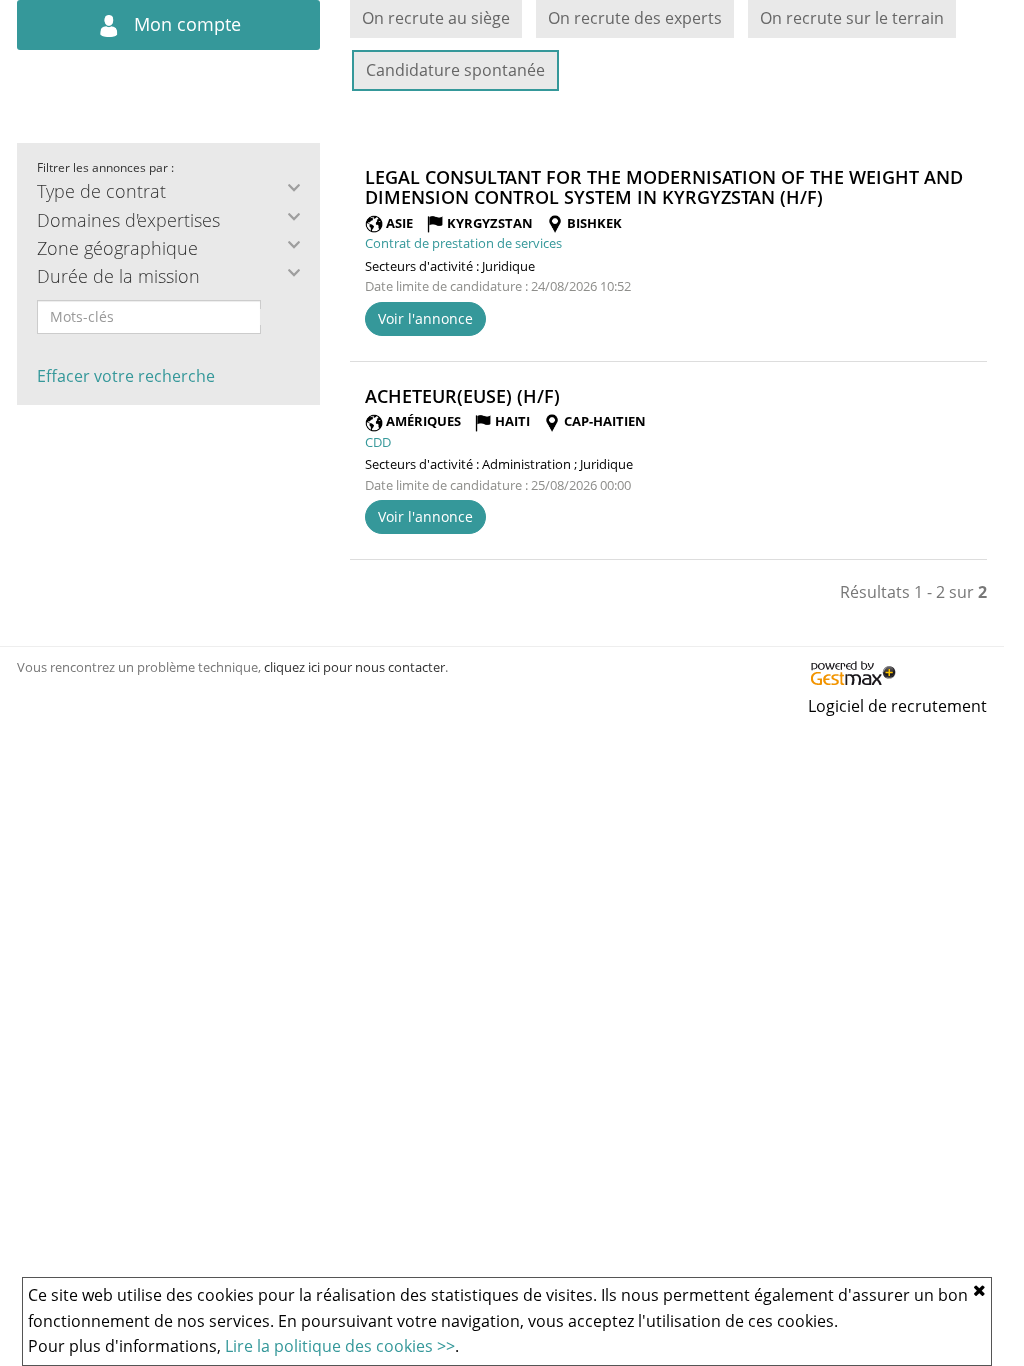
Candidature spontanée (455, 70)
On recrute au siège (436, 18)
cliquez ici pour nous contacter (354, 667)
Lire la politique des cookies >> (340, 1346)
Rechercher (274, 317)
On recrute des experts (635, 18)
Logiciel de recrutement (897, 706)
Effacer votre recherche (126, 376)
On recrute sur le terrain (852, 18)
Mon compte (185, 24)
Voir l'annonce (425, 318)
